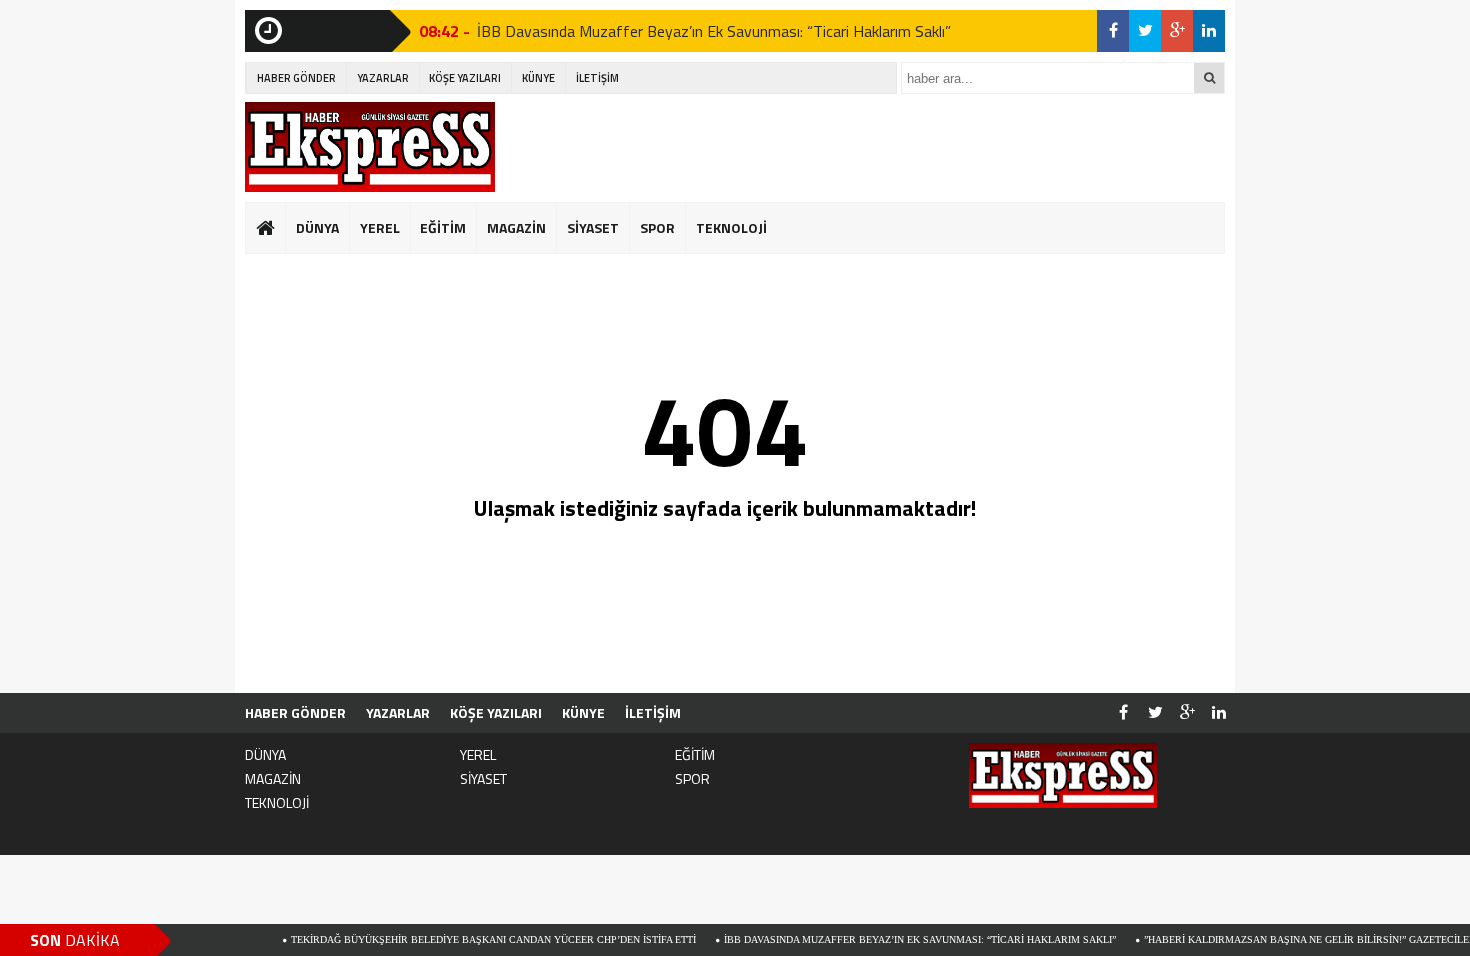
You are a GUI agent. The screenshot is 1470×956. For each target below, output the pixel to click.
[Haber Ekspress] (370, 147)
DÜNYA (317, 227)
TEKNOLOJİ (731, 227)
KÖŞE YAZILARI (465, 78)
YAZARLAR (383, 78)
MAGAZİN (516, 227)
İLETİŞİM (597, 78)
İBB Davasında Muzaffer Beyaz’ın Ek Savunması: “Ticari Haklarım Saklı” (714, 30)
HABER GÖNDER (296, 78)
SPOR (657, 227)
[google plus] (1177, 31)
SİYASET (593, 227)
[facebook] (1113, 31)
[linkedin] (1209, 31)
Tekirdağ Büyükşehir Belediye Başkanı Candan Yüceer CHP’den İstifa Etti (471, 939)
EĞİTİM (443, 227)
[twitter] (1145, 31)
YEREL (380, 227)
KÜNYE (538, 78)
